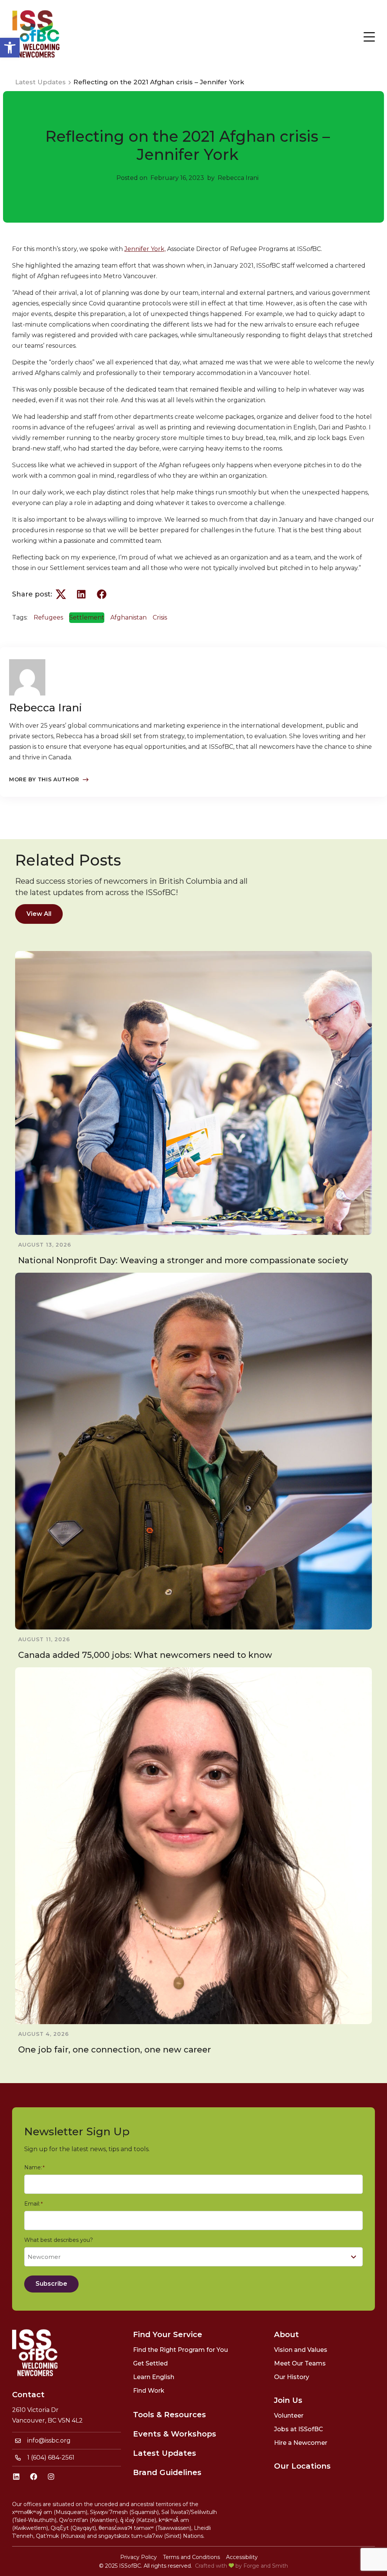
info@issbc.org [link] (49, 2440)
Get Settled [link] (150, 2363)
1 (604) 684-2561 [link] (51, 2458)
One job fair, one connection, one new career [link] (115, 2050)
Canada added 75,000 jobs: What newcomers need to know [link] (145, 1655)
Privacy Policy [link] (139, 2557)
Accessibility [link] (242, 2557)
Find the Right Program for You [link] (180, 2350)
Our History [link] (292, 2377)
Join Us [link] (288, 2400)
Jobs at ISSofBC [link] (299, 2429)
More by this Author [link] (44, 779)
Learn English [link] (154, 2377)
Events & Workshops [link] (175, 2434)
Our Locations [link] (302, 2466)
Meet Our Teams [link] (300, 2363)
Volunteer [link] (289, 2416)
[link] (10, 48)
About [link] (286, 2334)
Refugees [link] (48, 617)
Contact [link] (28, 2395)
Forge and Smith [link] (266, 2566)
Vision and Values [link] (301, 2350)
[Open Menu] (369, 37)
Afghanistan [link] (128, 617)
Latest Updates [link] (165, 2453)
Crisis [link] (160, 617)
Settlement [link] (87, 617)
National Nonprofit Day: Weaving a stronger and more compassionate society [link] (183, 1260)
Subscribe (51, 2284)
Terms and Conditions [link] (191, 2557)
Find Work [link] (149, 2391)
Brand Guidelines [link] (167, 2472)
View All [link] (39, 914)
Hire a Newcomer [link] (301, 2443)
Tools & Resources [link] (170, 2415)
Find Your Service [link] (168, 2334)
